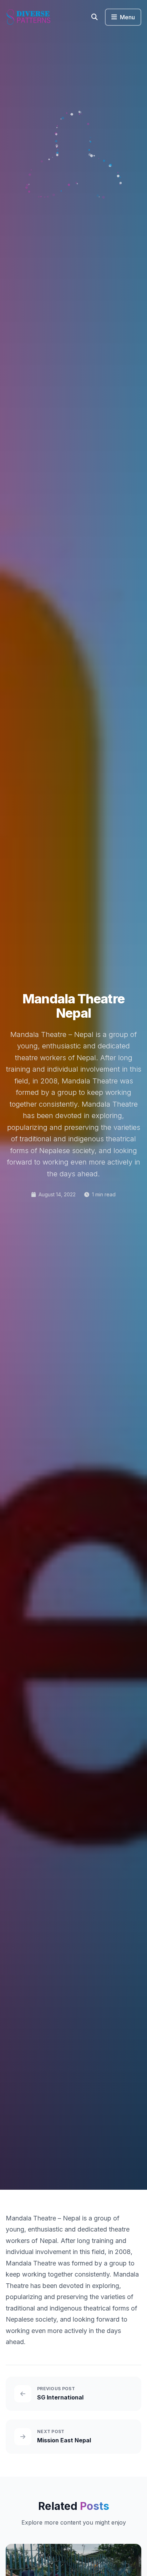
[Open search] (95, 17)
